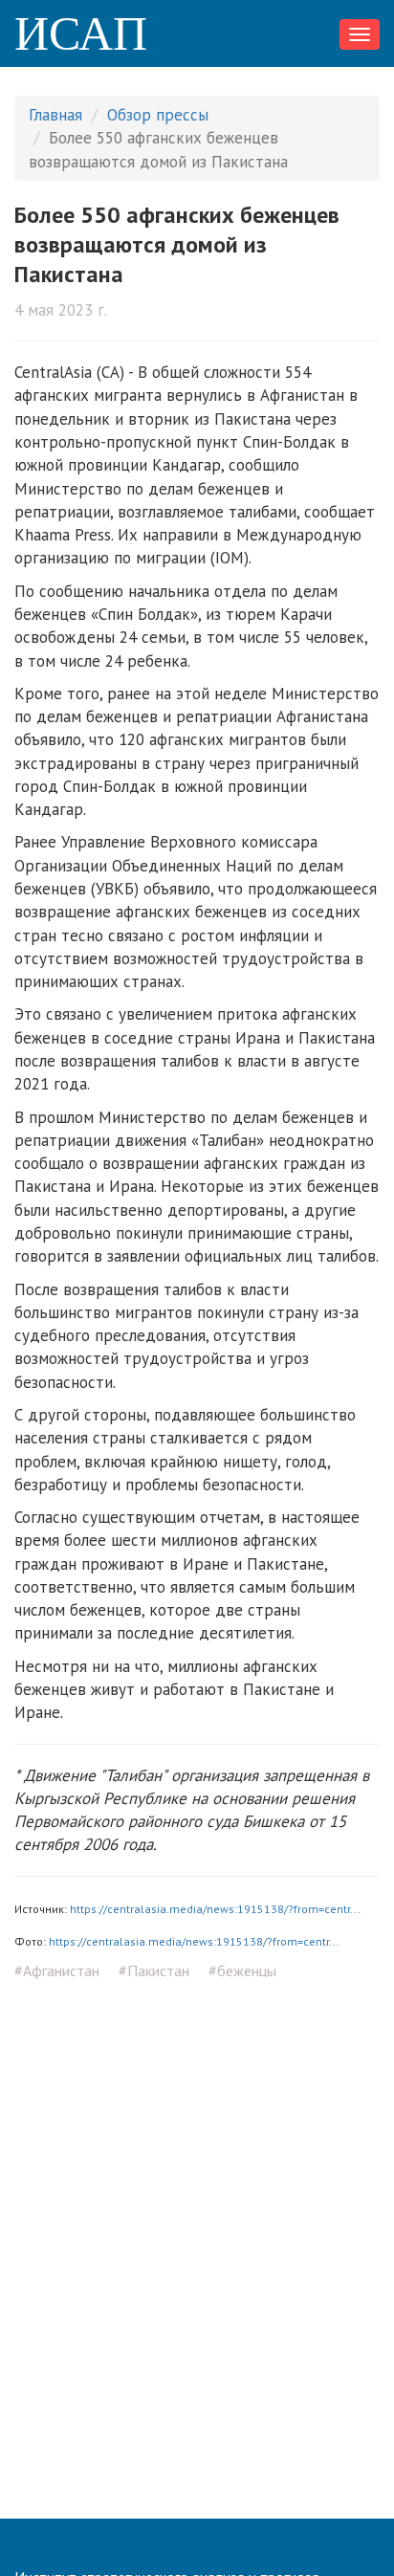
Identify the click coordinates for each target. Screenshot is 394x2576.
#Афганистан (57, 1971)
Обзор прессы (158, 115)
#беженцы (242, 1971)
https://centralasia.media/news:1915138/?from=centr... (215, 1909)
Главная (55, 115)
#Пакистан (154, 1971)
